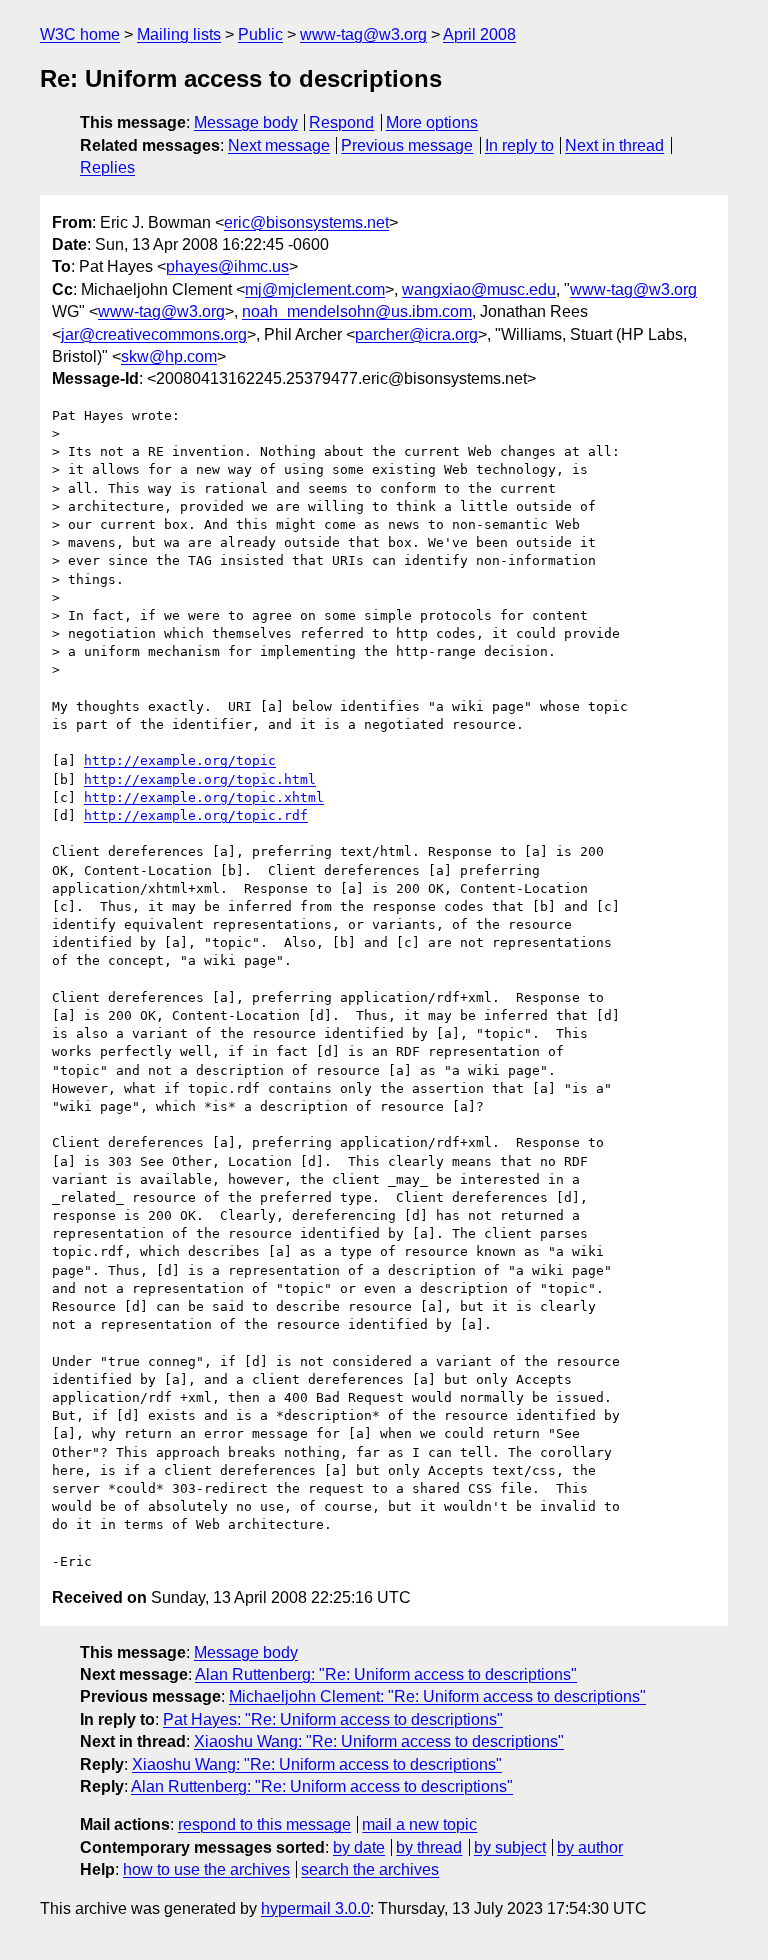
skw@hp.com (169, 356)
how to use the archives (206, 1869)
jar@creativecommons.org (154, 334)
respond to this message (264, 1824)
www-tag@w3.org (363, 34)
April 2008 (479, 34)
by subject (510, 1847)
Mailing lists (179, 34)
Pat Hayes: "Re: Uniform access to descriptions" (333, 1719)
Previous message (407, 145)
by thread (429, 1847)
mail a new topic (419, 1824)
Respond (341, 122)
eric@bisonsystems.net (306, 222)
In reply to (519, 145)
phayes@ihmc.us (227, 266)
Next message (279, 145)
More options (432, 122)
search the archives (370, 1869)
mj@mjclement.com (315, 289)
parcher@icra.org (416, 334)
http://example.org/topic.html (200, 779)
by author (590, 1847)
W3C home (80, 34)
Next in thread (614, 145)
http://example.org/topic (180, 760)
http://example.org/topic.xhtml (204, 797)
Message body (246, 122)
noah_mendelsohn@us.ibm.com (357, 311)
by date (359, 1847)
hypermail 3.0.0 (315, 1908)
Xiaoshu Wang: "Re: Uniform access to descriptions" (379, 1741)
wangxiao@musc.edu (479, 289)
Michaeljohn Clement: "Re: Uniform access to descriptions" (437, 1696)
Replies (107, 167)
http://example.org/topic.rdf (196, 815)
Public (260, 34)
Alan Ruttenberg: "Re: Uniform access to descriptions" (386, 1674)
